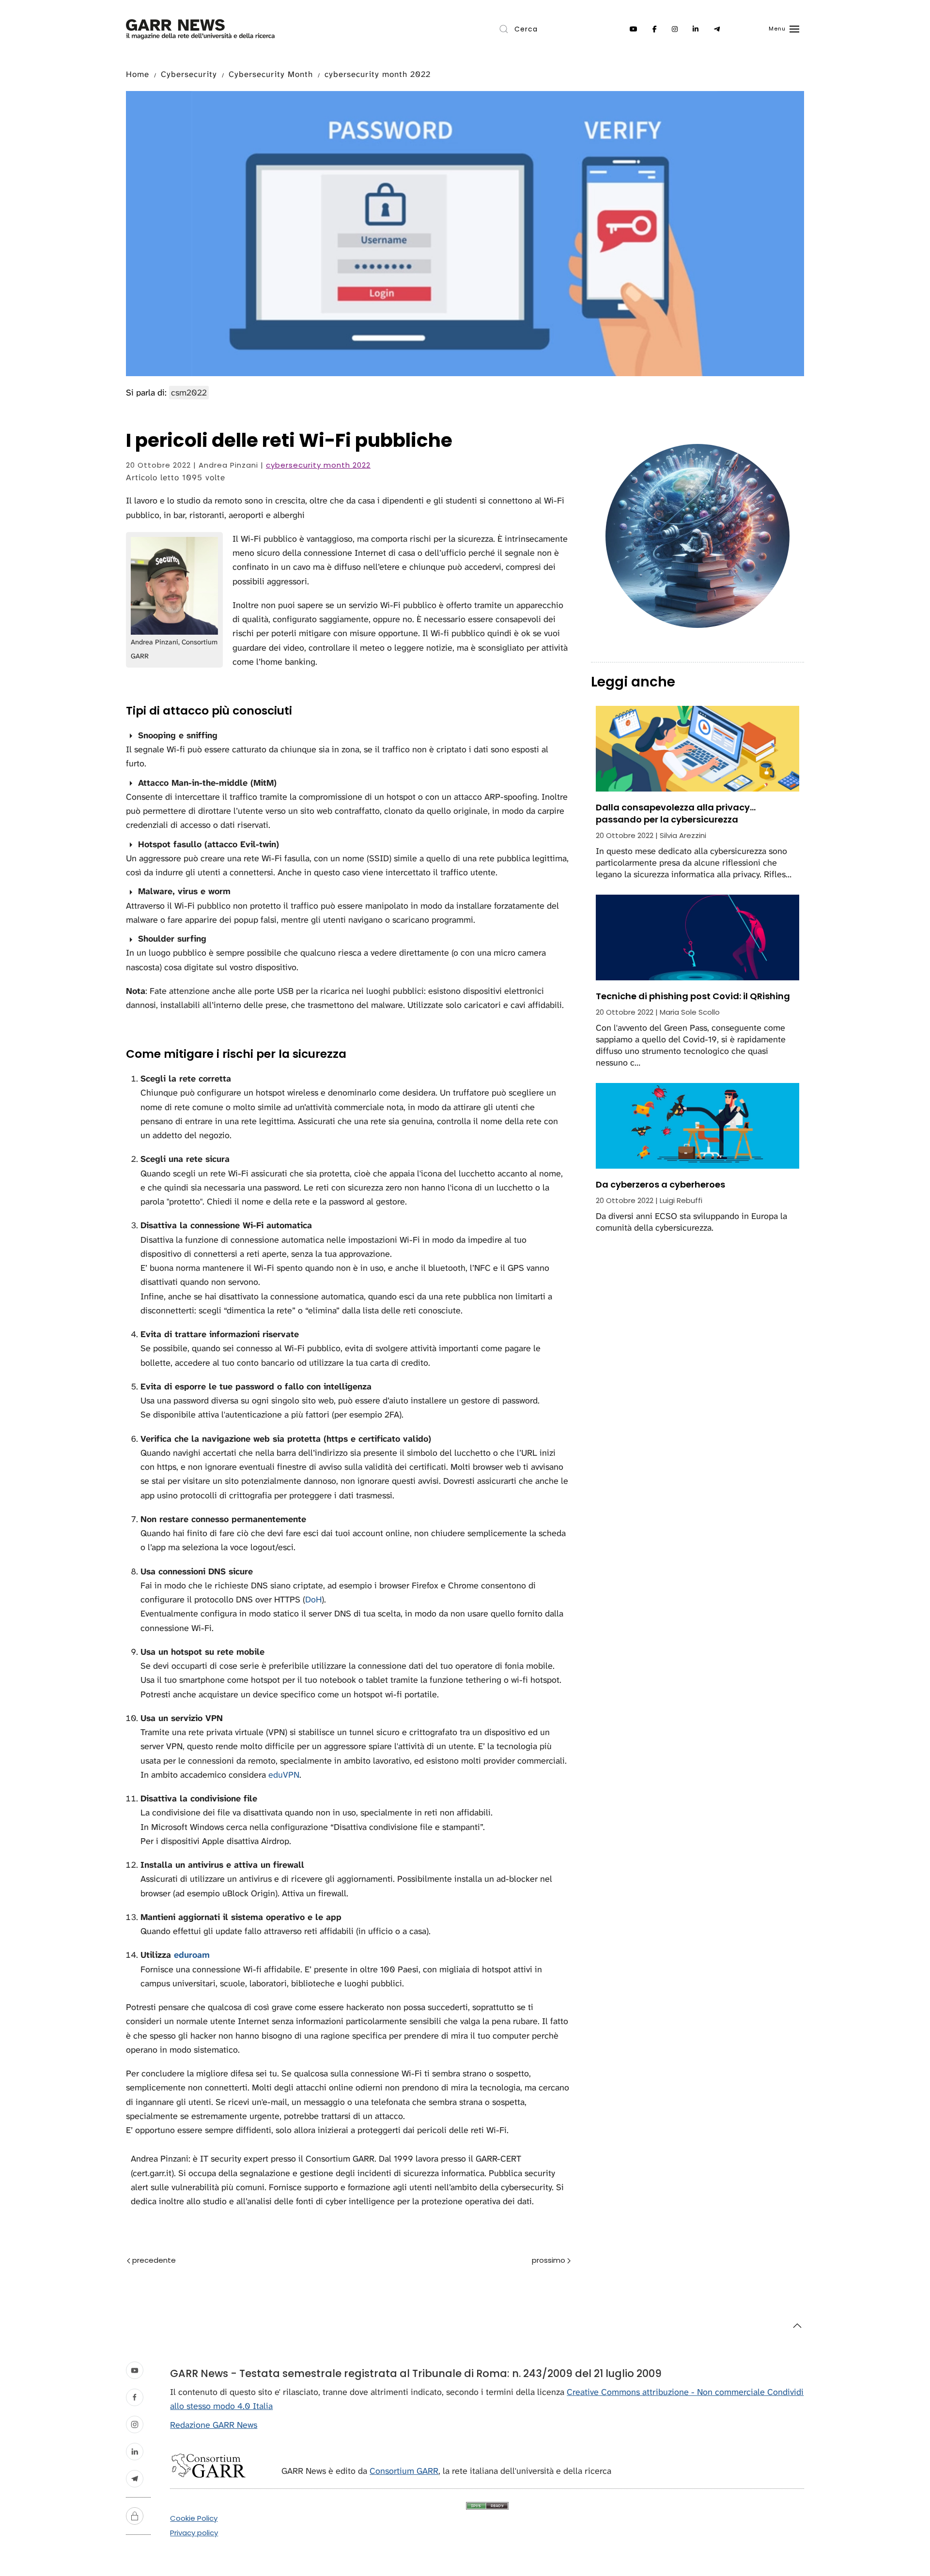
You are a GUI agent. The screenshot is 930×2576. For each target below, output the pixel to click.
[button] (784, 29)
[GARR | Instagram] (675, 29)
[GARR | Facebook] (655, 29)
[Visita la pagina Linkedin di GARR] (135, 2452)
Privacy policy (194, 2533)
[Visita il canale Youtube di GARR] (135, 2370)
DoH (313, 1600)
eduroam (192, 1955)
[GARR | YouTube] (634, 29)
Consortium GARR (404, 2471)
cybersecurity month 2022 (318, 465)
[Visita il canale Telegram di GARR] (135, 2479)
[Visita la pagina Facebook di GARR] (135, 2397)
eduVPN (284, 1775)
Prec (177, 2261)
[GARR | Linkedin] (696, 29)
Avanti (531, 2261)
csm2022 (189, 393)
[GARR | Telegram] (717, 29)
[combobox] (538, 29)
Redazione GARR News (214, 2425)
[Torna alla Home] (200, 29)
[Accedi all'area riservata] (135, 2516)
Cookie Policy (194, 2518)
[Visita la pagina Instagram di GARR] (135, 2424)
